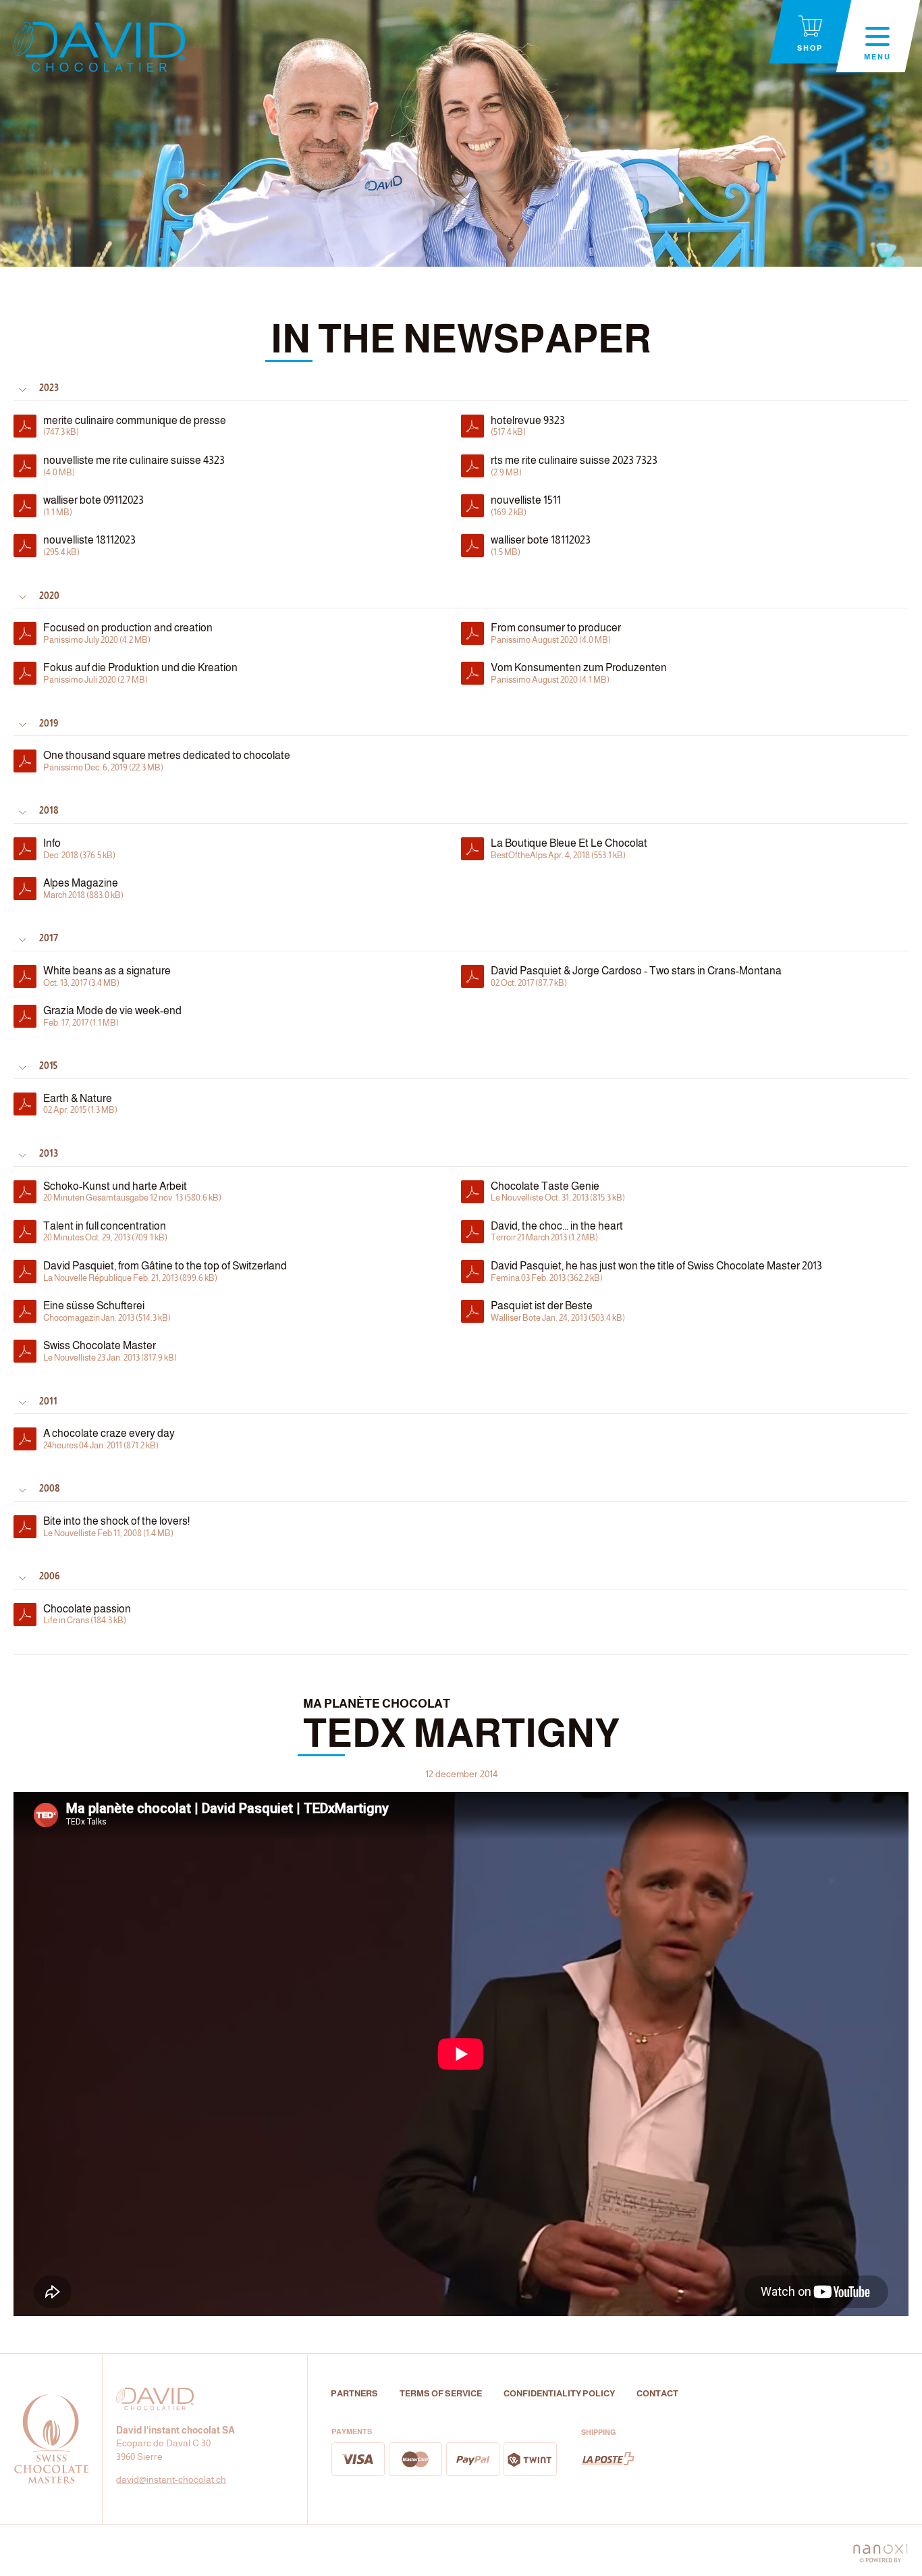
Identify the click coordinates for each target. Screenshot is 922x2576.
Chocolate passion (87, 1614)
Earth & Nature (80, 1104)
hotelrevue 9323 (528, 426)
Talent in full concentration (105, 1232)
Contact (657, 2393)
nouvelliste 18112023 (89, 546)
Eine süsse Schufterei (107, 1311)
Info (79, 849)
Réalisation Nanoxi (880, 2550)
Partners (354, 2393)
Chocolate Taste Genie (558, 1192)
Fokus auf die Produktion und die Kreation (140, 673)
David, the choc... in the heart (557, 1232)
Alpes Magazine (83, 889)
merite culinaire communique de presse (135, 426)
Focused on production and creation (128, 633)
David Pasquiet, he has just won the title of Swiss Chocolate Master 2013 (656, 1271)
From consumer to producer (556, 633)
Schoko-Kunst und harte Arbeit (132, 1192)
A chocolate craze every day (109, 1439)
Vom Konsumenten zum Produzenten (579, 673)
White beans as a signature (107, 976)
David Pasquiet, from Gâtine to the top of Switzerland (165, 1271)
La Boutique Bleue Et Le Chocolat (569, 849)
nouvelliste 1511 (526, 506)
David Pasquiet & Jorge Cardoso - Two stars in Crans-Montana (636, 976)
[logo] (99, 47)
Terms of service (441, 2393)
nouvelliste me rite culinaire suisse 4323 (134, 466)
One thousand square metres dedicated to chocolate (167, 761)
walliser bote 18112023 (541, 546)
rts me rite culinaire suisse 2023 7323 (574, 466)
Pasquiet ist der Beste (558, 1311)
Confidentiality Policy (559, 2393)
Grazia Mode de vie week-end (112, 1016)
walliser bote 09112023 (93, 506)
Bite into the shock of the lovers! (116, 1527)
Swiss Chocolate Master (110, 1351)
